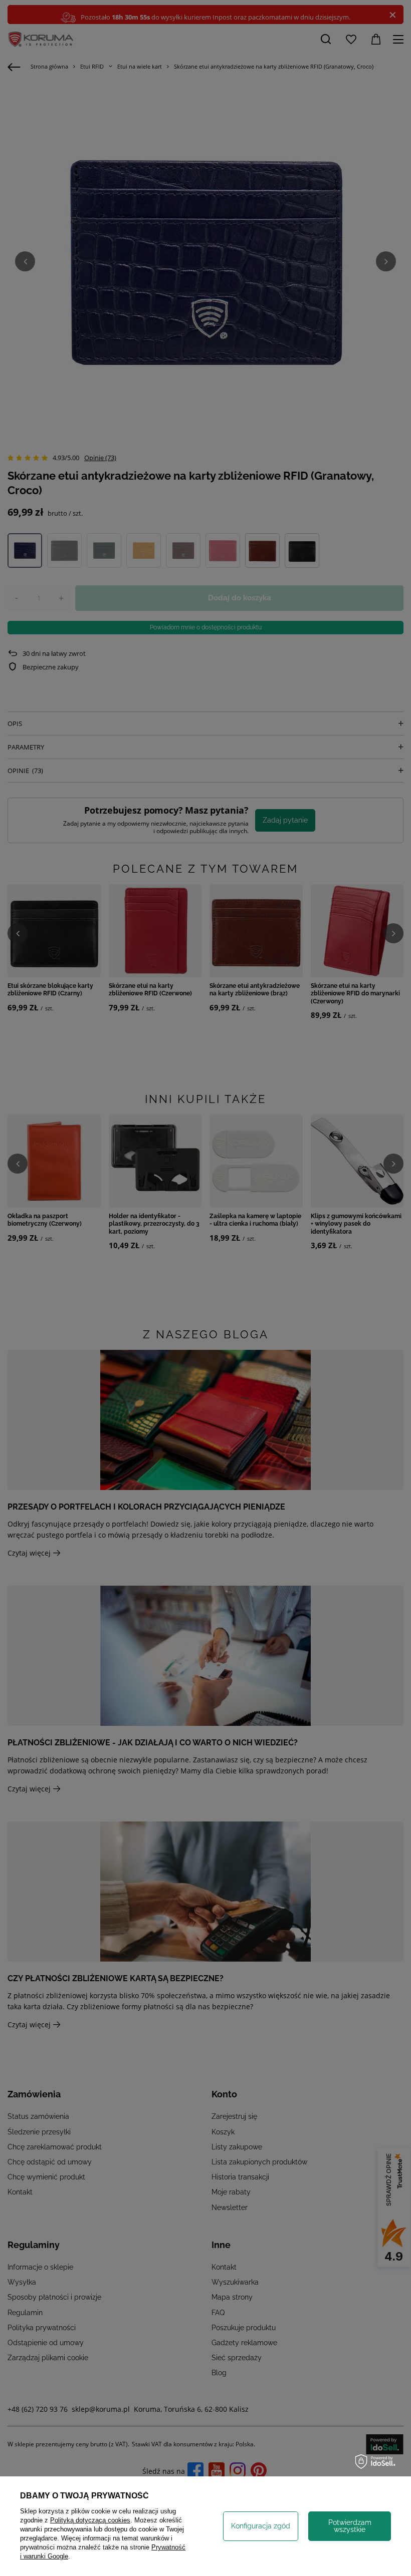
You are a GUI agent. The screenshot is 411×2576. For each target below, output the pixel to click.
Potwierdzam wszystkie (350, 2526)
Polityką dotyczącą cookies (90, 2520)
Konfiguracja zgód (261, 2526)
